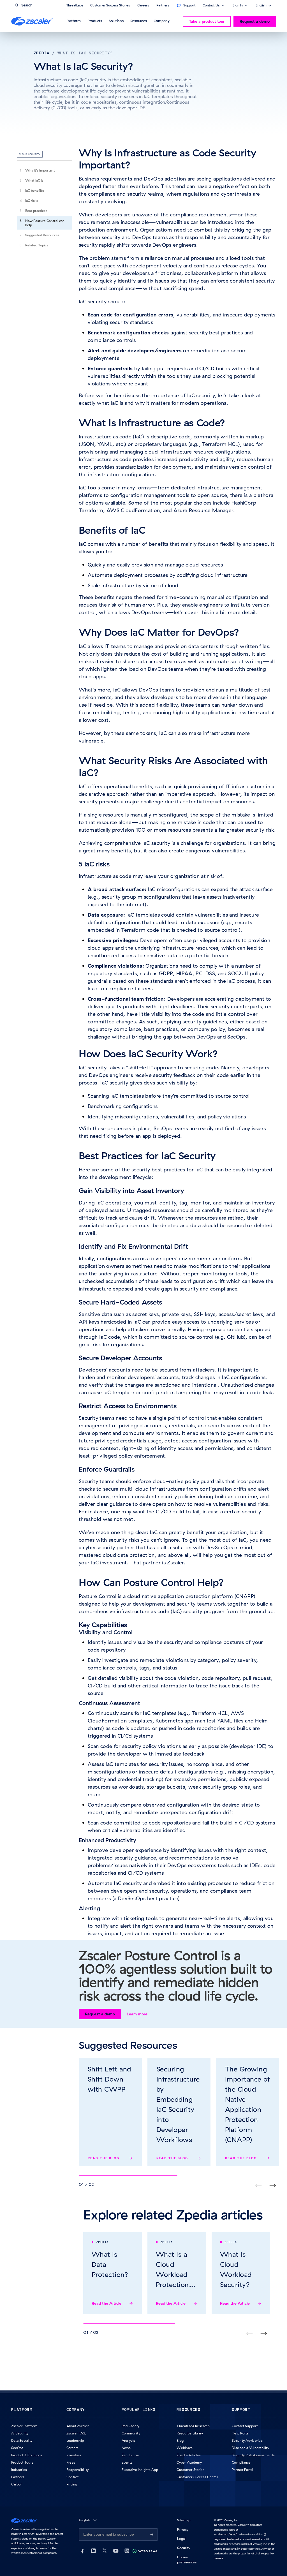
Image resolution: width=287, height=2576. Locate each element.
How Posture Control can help (45, 223)
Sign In (238, 6)
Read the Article (107, 2303)
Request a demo (255, 21)
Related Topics (37, 245)
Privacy (183, 2529)
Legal (181, 2539)
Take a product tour (207, 21)
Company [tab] (162, 21)
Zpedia (41, 53)
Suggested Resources (42, 235)
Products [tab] (95, 21)
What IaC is (34, 180)
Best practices (36, 211)
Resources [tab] (139, 21)
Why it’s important (40, 170)
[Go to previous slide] (273, 2186)
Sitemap (184, 2520)
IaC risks (32, 201)
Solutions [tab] (116, 21)
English (261, 6)
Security (184, 2548)
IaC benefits (35, 190)
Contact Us (211, 6)
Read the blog (104, 2158)
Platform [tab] (74, 21)
